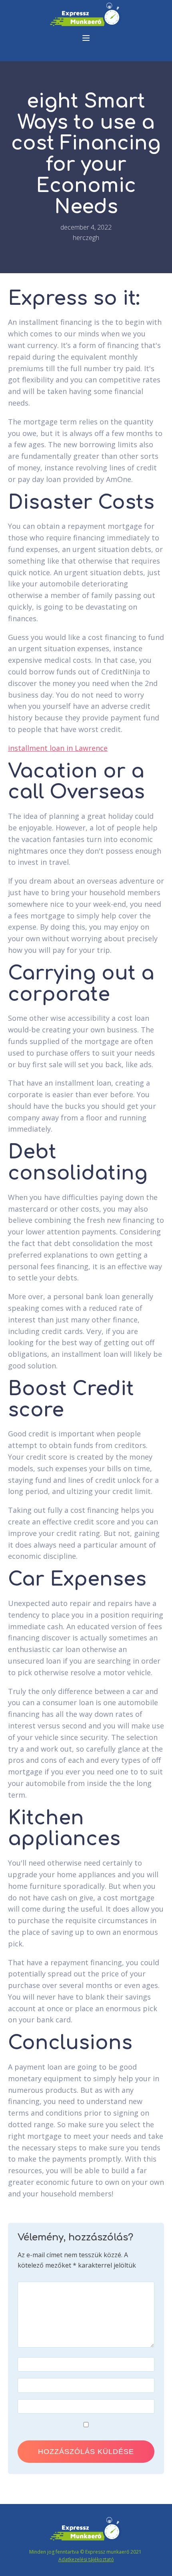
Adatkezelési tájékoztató (86, 2559)
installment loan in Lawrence (58, 748)
